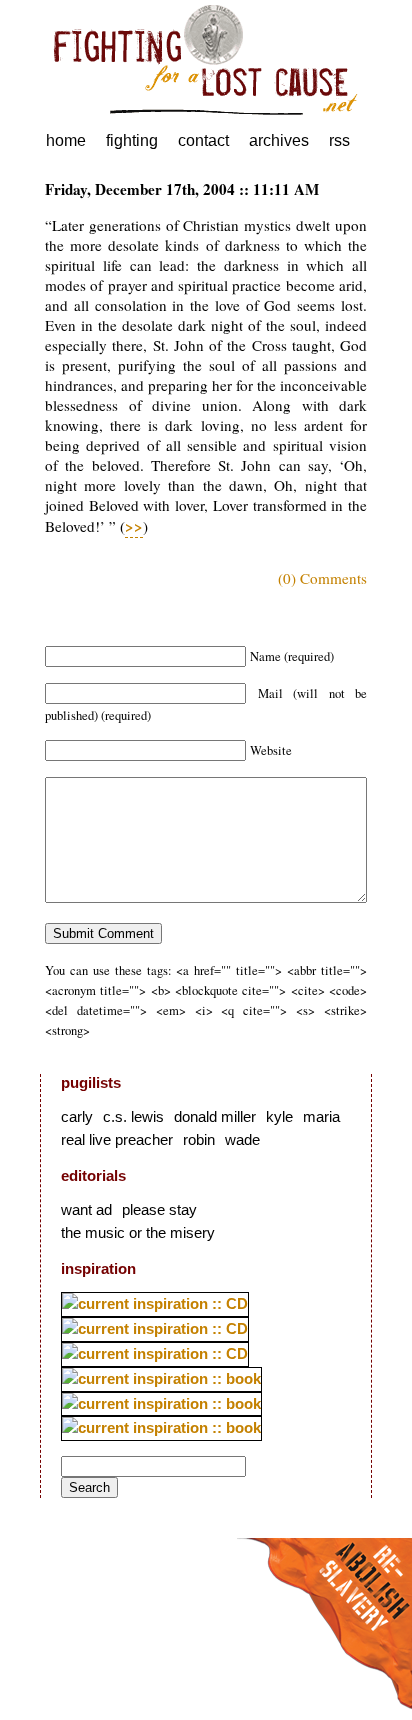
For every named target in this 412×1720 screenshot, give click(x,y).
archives (279, 140)
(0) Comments (322, 578)
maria (321, 1116)
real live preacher (117, 1139)
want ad (86, 1209)
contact (203, 140)
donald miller (215, 1116)
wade (242, 1139)
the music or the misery (138, 1232)
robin (199, 1139)
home (66, 140)
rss (339, 140)
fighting (132, 140)
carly (77, 1116)
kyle (279, 1116)
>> (134, 526)
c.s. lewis (133, 1116)
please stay (159, 1209)
